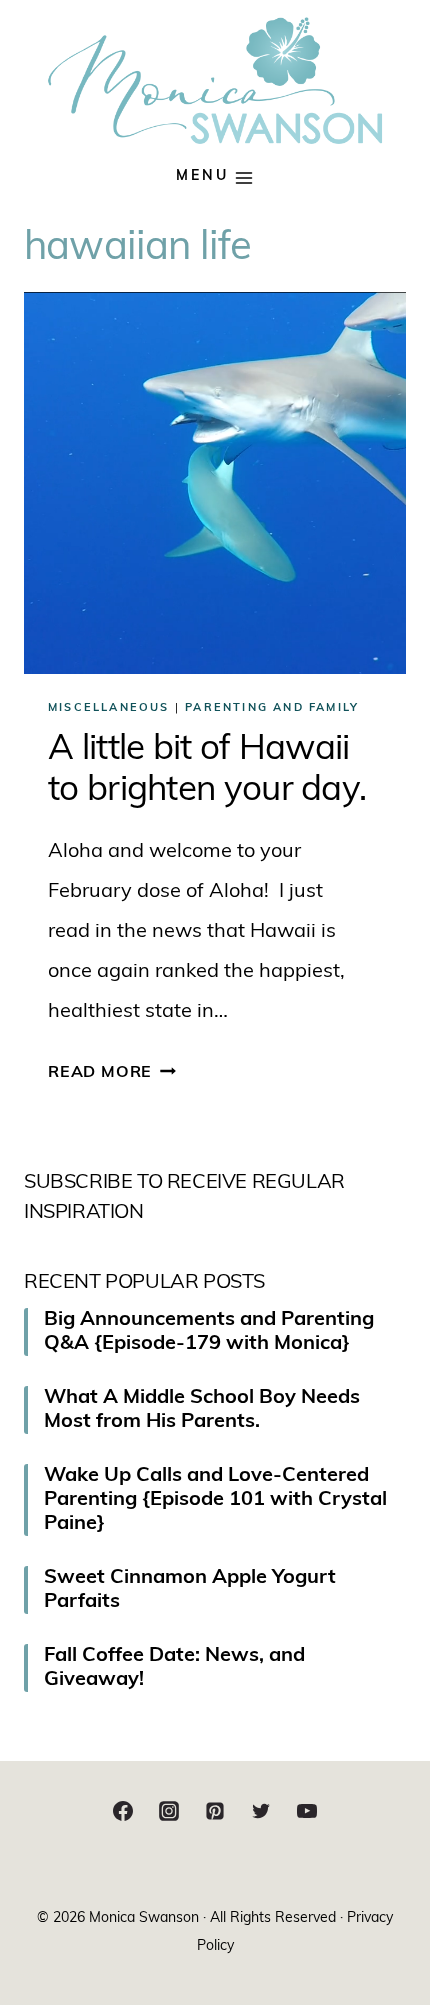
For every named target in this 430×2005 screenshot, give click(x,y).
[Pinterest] (215, 1811)
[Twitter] (261, 1811)
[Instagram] (169, 1811)
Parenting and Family (272, 708)
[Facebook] (123, 1811)
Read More (112, 1073)
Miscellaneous (109, 708)
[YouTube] (307, 1811)
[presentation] (215, 483)
